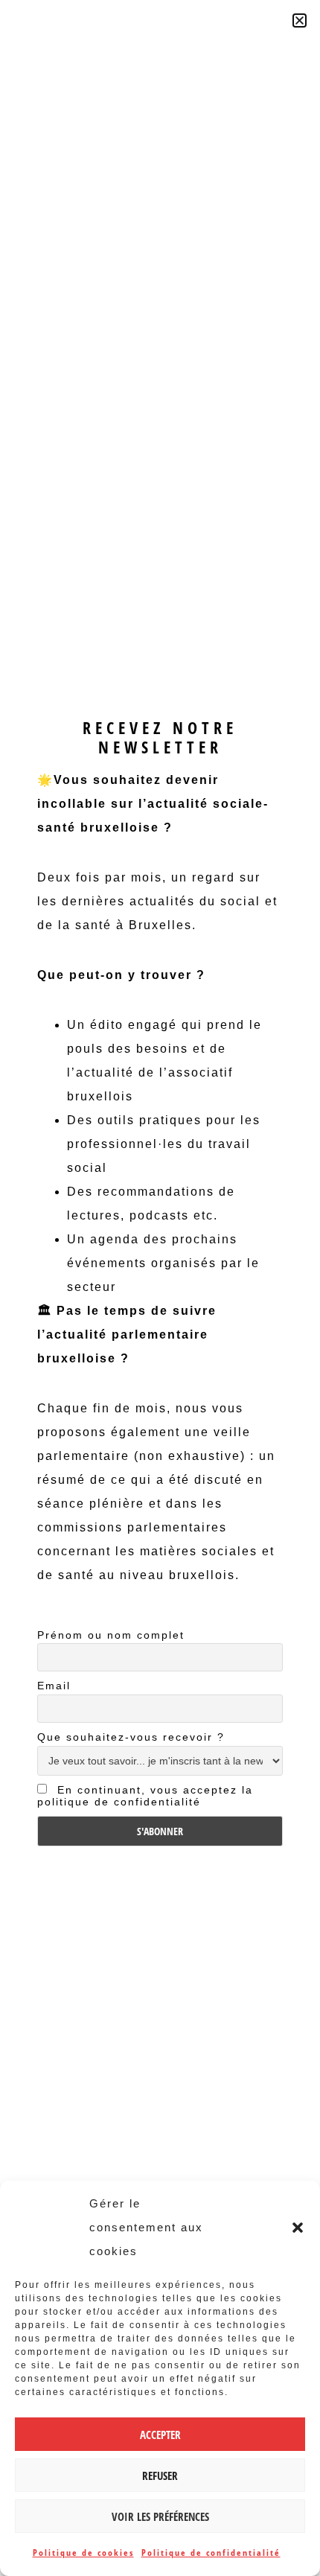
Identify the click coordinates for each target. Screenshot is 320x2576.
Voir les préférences (160, 2516)
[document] (160, 1288)
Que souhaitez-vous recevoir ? (131, 1737)
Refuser (160, 2475)
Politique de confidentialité (211, 2553)
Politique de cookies (83, 2553)
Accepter (160, 2435)
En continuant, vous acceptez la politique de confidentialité (145, 1796)
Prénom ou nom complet (111, 1635)
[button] (298, 2228)
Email (54, 1686)
